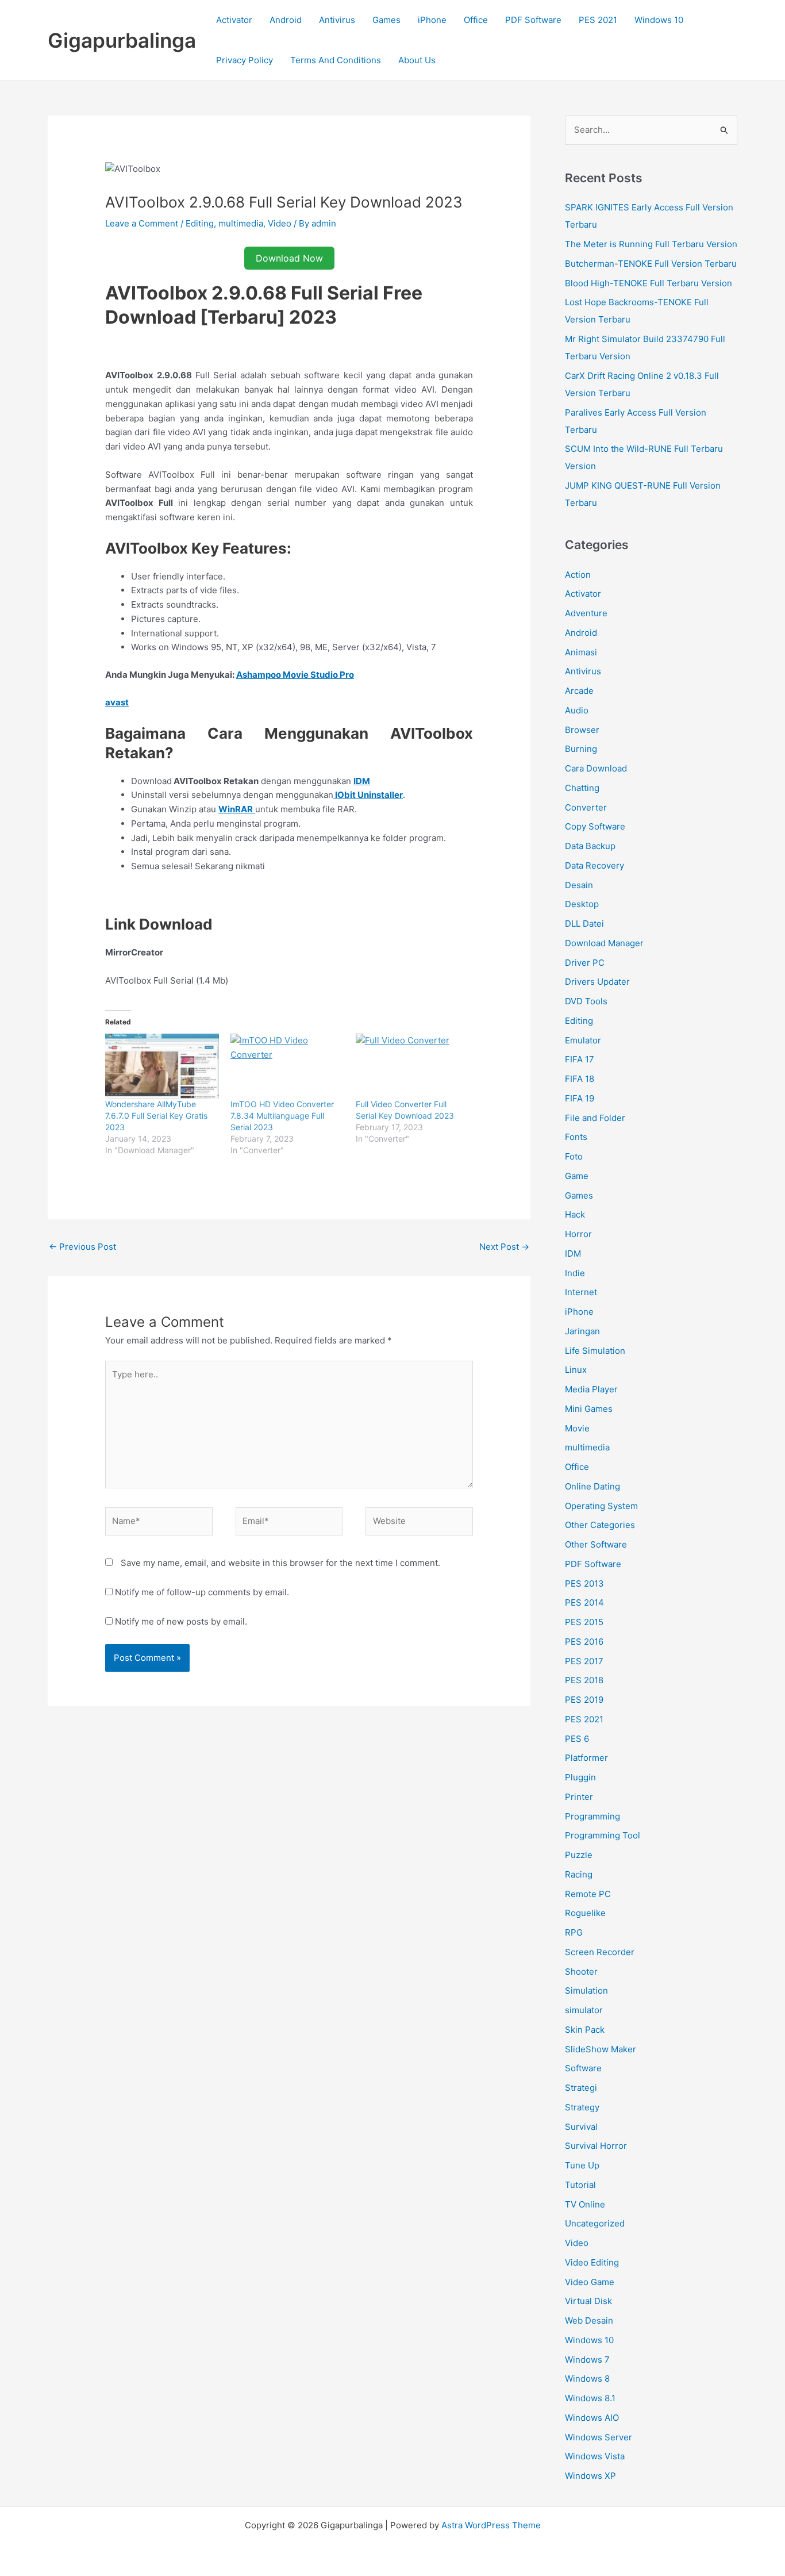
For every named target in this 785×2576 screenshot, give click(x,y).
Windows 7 (587, 2360)
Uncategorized (595, 2223)
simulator (584, 2010)
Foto (574, 1156)
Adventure (586, 613)
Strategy (582, 2107)
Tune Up (582, 2165)
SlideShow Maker (601, 2049)
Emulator (583, 1040)
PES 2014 (584, 1602)
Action (578, 575)
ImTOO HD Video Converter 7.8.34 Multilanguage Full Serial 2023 (282, 1116)
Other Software (596, 1544)
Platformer (586, 1758)
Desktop (582, 904)
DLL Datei (584, 924)
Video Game (590, 2282)
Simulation (586, 1990)
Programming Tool (603, 1835)
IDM (573, 1254)
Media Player (591, 1389)
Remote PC (588, 1894)
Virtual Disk (588, 2301)
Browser (582, 730)
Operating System (601, 1506)
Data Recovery (594, 865)
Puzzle (579, 1855)
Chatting (582, 788)
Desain (579, 885)
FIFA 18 (580, 1079)
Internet (581, 1292)
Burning (581, 749)
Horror (578, 1234)
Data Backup (590, 846)
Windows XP (590, 2476)
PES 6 (577, 1739)
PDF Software (533, 20)
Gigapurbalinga (122, 40)
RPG (574, 1932)
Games (386, 20)
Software (583, 2068)
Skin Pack (585, 2030)
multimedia (241, 223)
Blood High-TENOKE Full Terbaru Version (649, 283)
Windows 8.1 (590, 2398)
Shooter (581, 1972)
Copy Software (595, 826)
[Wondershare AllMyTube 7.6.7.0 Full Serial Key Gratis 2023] (162, 1066)
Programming (592, 1816)
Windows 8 (587, 2379)
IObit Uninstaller (368, 795)
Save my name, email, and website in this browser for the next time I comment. (280, 1563)
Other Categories (600, 1525)
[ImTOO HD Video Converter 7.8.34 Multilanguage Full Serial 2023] (287, 1066)
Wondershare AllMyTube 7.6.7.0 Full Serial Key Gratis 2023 (156, 1116)
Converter (586, 807)
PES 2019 (584, 1700)
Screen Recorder (600, 1952)
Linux (576, 1370)
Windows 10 (659, 20)
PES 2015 (584, 1622)
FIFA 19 (580, 1098)
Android (286, 20)
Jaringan (582, 1331)
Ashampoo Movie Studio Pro (295, 675)
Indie (575, 1273)
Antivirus (337, 20)
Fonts (576, 1137)
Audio (577, 710)
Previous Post (82, 1247)
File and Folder (595, 1118)
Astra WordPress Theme (491, 2525)
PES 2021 (598, 20)
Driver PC (585, 963)
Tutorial (580, 2185)
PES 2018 (584, 1680)
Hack (575, 1214)
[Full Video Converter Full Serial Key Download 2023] (413, 1066)
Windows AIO (592, 2418)
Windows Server (599, 2437)
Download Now (289, 258)
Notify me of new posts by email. (181, 1621)
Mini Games (589, 1409)
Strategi (581, 2088)
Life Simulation (595, 1351)
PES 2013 (584, 1583)
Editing (200, 223)
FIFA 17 (580, 1059)
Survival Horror (596, 2146)
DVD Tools (586, 1001)
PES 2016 (584, 1642)
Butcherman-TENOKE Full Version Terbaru (651, 264)
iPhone (432, 20)
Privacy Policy (245, 60)
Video (280, 223)
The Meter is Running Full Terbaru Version (651, 244)
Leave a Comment (142, 223)
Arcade (579, 691)
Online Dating (592, 1486)
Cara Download (596, 768)
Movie (577, 1428)
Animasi (581, 652)
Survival (581, 2127)
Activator (234, 20)
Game (577, 1176)
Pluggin (580, 1777)
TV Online (585, 2204)
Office (476, 20)
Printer (579, 1797)
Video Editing (592, 2262)
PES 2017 (584, 1661)
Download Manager (604, 943)
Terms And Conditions (336, 60)
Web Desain (589, 2320)
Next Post (504, 1247)
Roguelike (585, 1913)
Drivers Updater (597, 982)
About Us (417, 60)
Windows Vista (595, 2456)
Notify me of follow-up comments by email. (202, 1592)
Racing (579, 1874)
